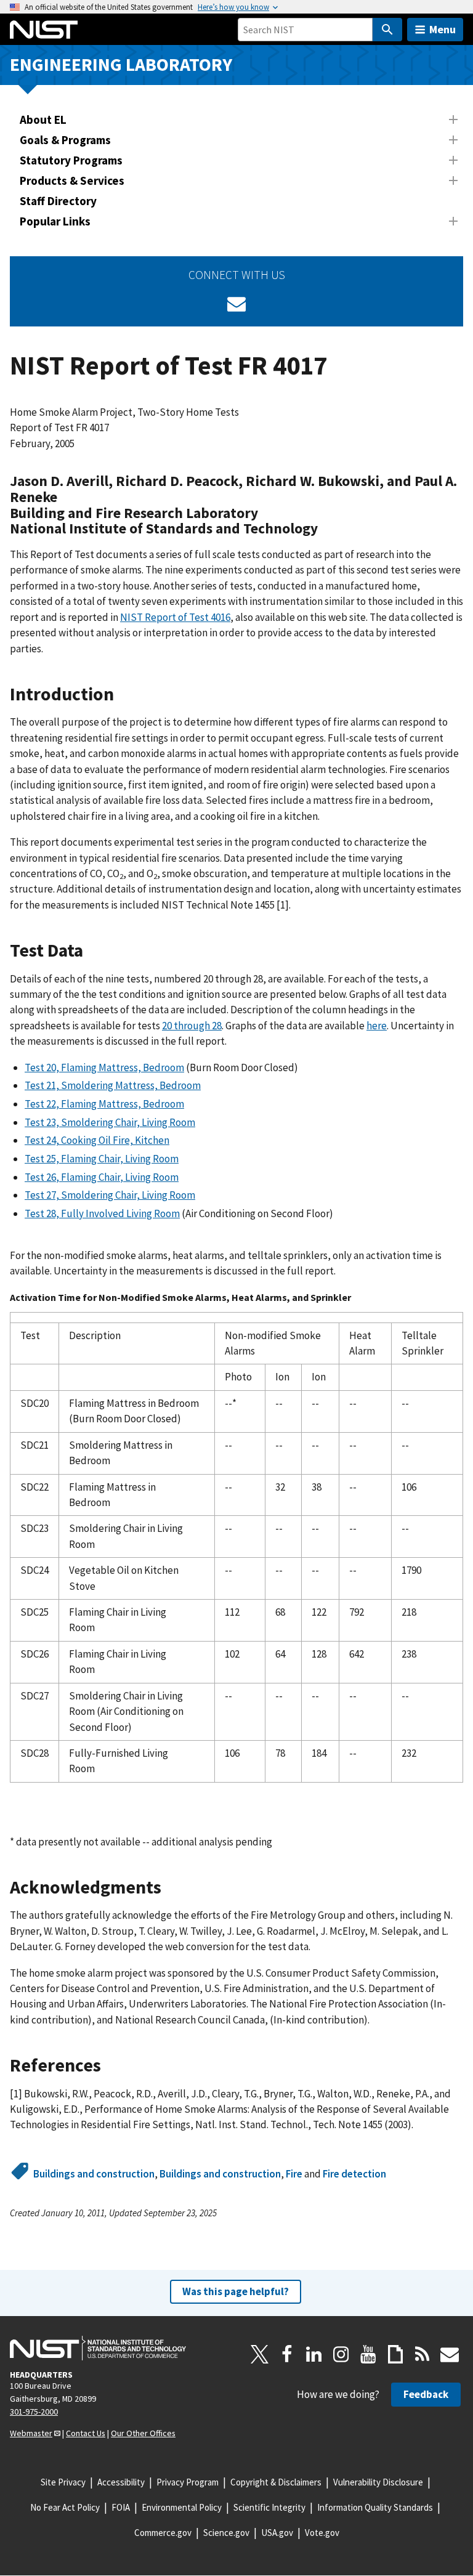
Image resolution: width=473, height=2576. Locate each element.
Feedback (426, 2394)
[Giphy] (395, 2354)
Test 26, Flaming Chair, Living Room (102, 1177)
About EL (43, 119)
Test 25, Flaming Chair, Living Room (102, 1159)
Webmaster (31, 2433)
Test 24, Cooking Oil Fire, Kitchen (97, 1140)
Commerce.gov (163, 2533)
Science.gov (226, 2533)
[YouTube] (368, 2354)
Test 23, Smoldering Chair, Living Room (110, 1122)
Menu (443, 29)
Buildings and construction (94, 2174)
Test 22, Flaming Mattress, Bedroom (104, 1104)
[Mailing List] (450, 2354)
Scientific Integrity (269, 2507)
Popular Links (55, 221)
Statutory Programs (71, 160)
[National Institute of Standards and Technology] (98, 2348)
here (377, 1026)
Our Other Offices (143, 2433)
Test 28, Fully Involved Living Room (102, 1213)
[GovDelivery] (236, 304)
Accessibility (121, 2482)
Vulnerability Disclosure (378, 2482)
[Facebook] (287, 2354)
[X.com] (260, 2354)
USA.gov (277, 2533)
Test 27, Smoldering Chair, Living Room (110, 1195)
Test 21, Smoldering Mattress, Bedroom (113, 1085)
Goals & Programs (65, 140)
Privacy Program (188, 2482)
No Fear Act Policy (65, 2507)
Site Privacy (63, 2482)
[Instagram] (341, 2354)
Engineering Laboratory (121, 64)
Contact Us (86, 2433)
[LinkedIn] (314, 2354)
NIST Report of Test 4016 (175, 617)
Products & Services (72, 180)
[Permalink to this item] (325, 529)
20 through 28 (192, 1026)
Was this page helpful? (236, 2291)
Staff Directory (58, 201)
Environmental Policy (182, 2507)
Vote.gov (322, 2533)
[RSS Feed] (422, 2354)
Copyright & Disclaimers (276, 2482)
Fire (294, 2174)
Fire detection (354, 2174)
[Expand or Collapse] (453, 119)
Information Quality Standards (375, 2507)
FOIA (121, 2507)
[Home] (44, 30)
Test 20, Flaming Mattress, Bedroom (104, 1067)
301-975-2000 (34, 2412)
